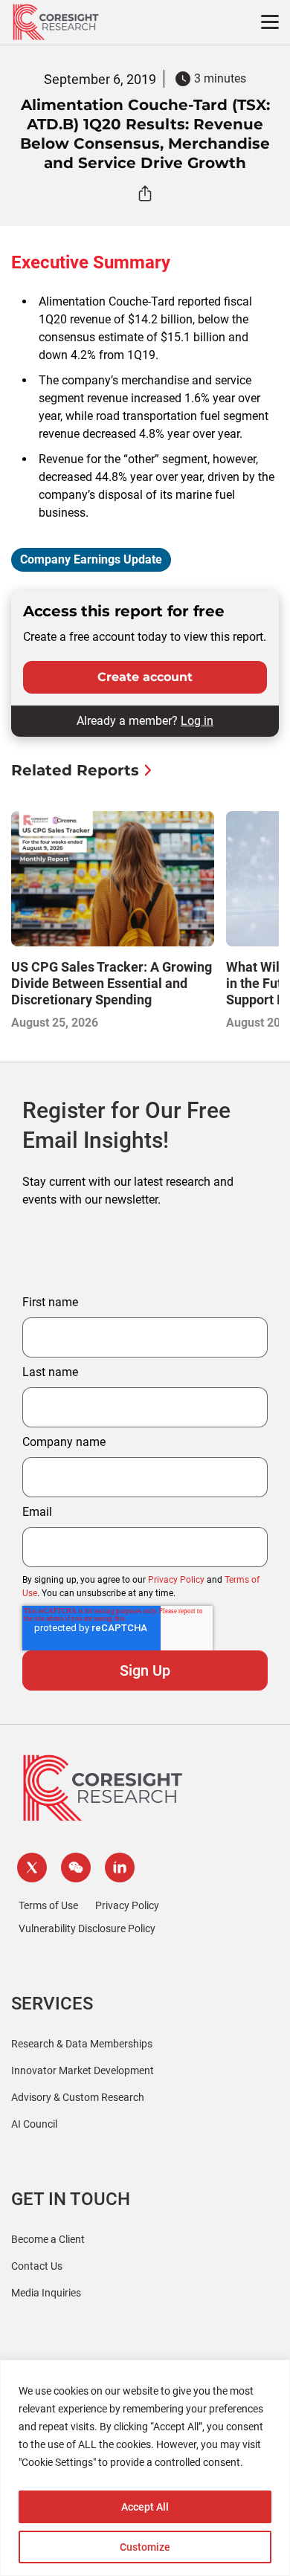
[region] (145, 2468)
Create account (145, 677)
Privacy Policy (176, 1580)
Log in (197, 721)
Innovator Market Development (83, 2070)
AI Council (34, 2124)
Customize (145, 2547)
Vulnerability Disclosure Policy (87, 1928)
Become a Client (48, 2239)
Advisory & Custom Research (78, 2097)
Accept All (145, 2507)
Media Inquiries (46, 2293)
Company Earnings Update (91, 559)
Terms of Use (48, 1905)
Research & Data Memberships (82, 2044)
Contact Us (37, 2266)
